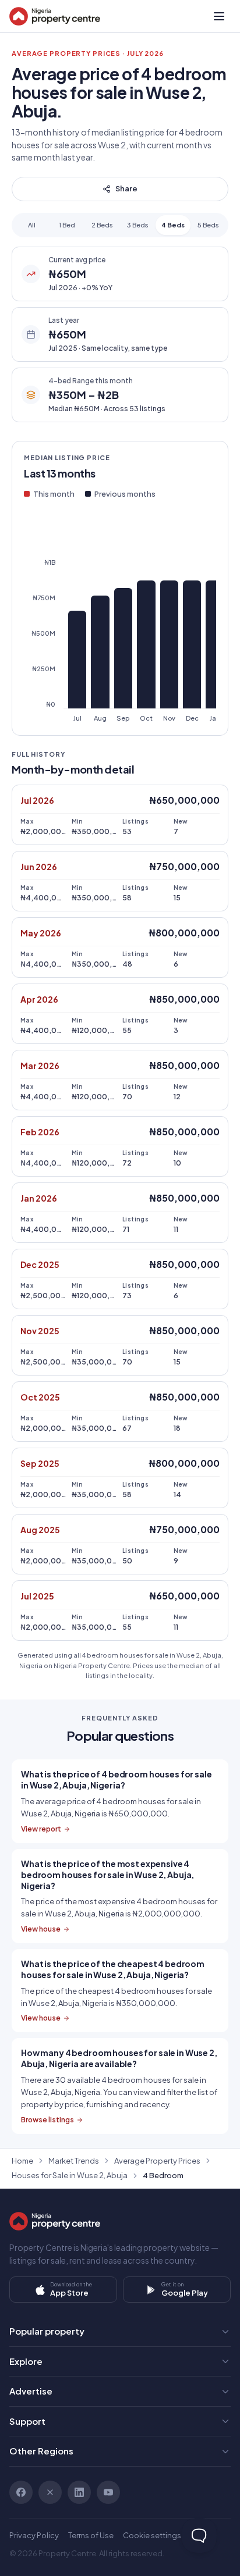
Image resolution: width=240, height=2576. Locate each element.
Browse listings (47, 2120)
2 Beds (102, 225)
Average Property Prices (157, 2161)
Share (126, 188)
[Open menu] (219, 16)
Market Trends (74, 2161)
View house (41, 1929)
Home (22, 2161)
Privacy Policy (34, 2535)
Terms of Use (91, 2535)
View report (41, 1829)
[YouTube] (108, 2492)
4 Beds (173, 225)
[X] (50, 2492)
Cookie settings (152, 2535)
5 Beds (208, 225)
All (32, 225)
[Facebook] (21, 2492)
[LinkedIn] (79, 2492)
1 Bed (67, 225)
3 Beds (138, 225)
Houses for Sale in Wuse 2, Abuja (70, 2175)
